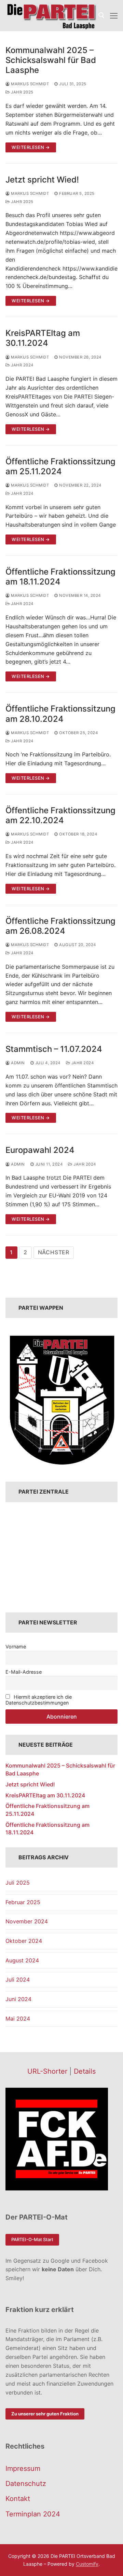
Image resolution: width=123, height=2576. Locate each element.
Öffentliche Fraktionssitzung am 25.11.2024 (60, 466)
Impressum (23, 2468)
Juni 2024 (18, 1999)
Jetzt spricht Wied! (42, 180)
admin (17, 1063)
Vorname (16, 1647)
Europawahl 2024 (40, 1150)
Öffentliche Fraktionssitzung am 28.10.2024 (60, 714)
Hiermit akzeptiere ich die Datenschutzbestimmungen (39, 1700)
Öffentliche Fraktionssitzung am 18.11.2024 (60, 577)
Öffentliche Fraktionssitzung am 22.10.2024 (60, 815)
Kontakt (18, 2499)
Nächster (54, 1252)
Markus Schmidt (29, 84)
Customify (87, 2564)
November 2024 (27, 1921)
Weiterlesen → (31, 147)
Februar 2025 (23, 1902)
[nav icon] (114, 15)
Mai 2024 (18, 2019)
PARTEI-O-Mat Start (32, 2239)
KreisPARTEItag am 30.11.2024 (43, 338)
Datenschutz (26, 2484)
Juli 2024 (18, 1980)
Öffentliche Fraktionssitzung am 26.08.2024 (60, 926)
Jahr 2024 (22, 365)
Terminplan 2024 (33, 2514)
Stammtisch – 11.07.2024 (54, 1049)
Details (85, 2071)
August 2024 (22, 1960)
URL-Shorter (47, 2071)
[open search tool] (101, 15)
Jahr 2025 (22, 92)
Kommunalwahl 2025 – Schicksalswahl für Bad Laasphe (51, 60)
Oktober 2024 (24, 1941)
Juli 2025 (18, 1883)
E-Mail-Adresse (24, 1672)
